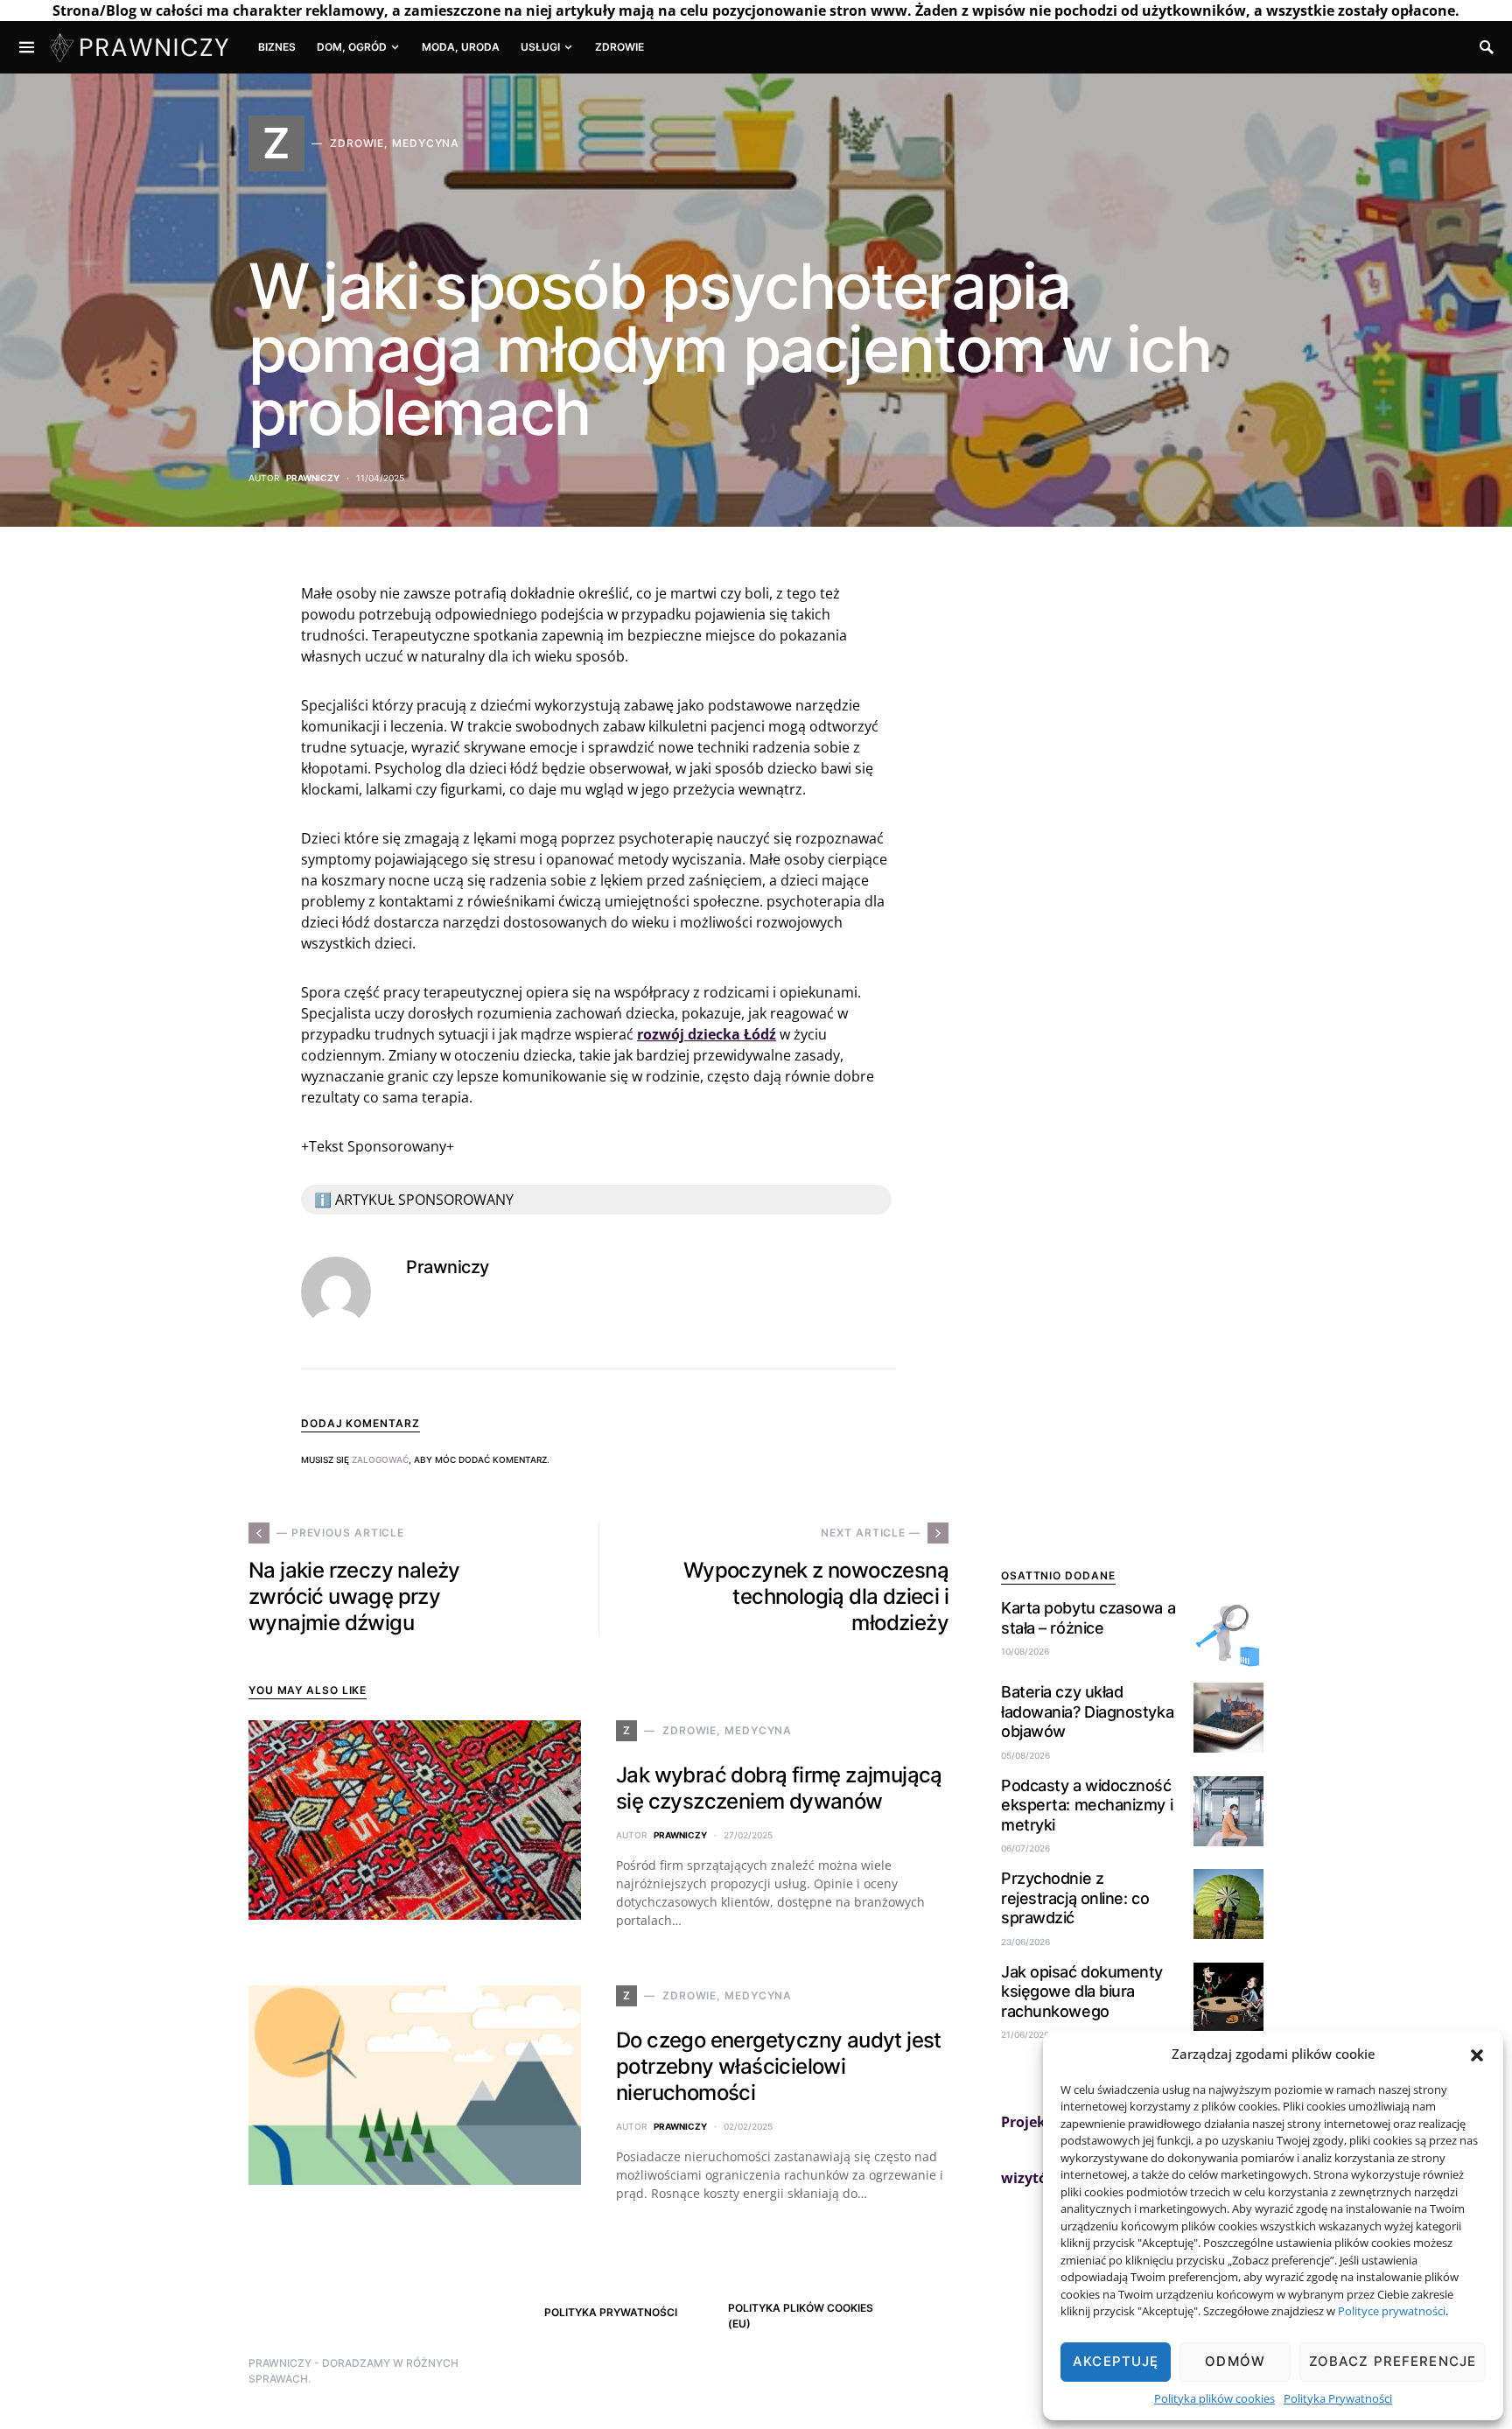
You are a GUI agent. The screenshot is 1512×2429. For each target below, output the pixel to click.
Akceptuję (1116, 2361)
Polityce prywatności (1392, 2311)
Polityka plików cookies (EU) (801, 2316)
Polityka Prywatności (1338, 2398)
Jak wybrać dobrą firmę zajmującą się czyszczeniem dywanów (779, 1788)
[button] (1477, 2054)
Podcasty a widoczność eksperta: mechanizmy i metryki (1087, 1805)
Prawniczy (313, 478)
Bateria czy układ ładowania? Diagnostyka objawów (1087, 1711)
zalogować (380, 1459)
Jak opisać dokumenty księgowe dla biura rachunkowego (1082, 1991)
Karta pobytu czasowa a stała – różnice (1088, 1618)
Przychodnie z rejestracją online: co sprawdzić (1075, 1898)
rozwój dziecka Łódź (707, 1034)
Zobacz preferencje (1393, 2361)
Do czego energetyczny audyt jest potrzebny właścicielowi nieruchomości (779, 2066)
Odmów (1235, 2361)
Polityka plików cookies (1214, 2398)
